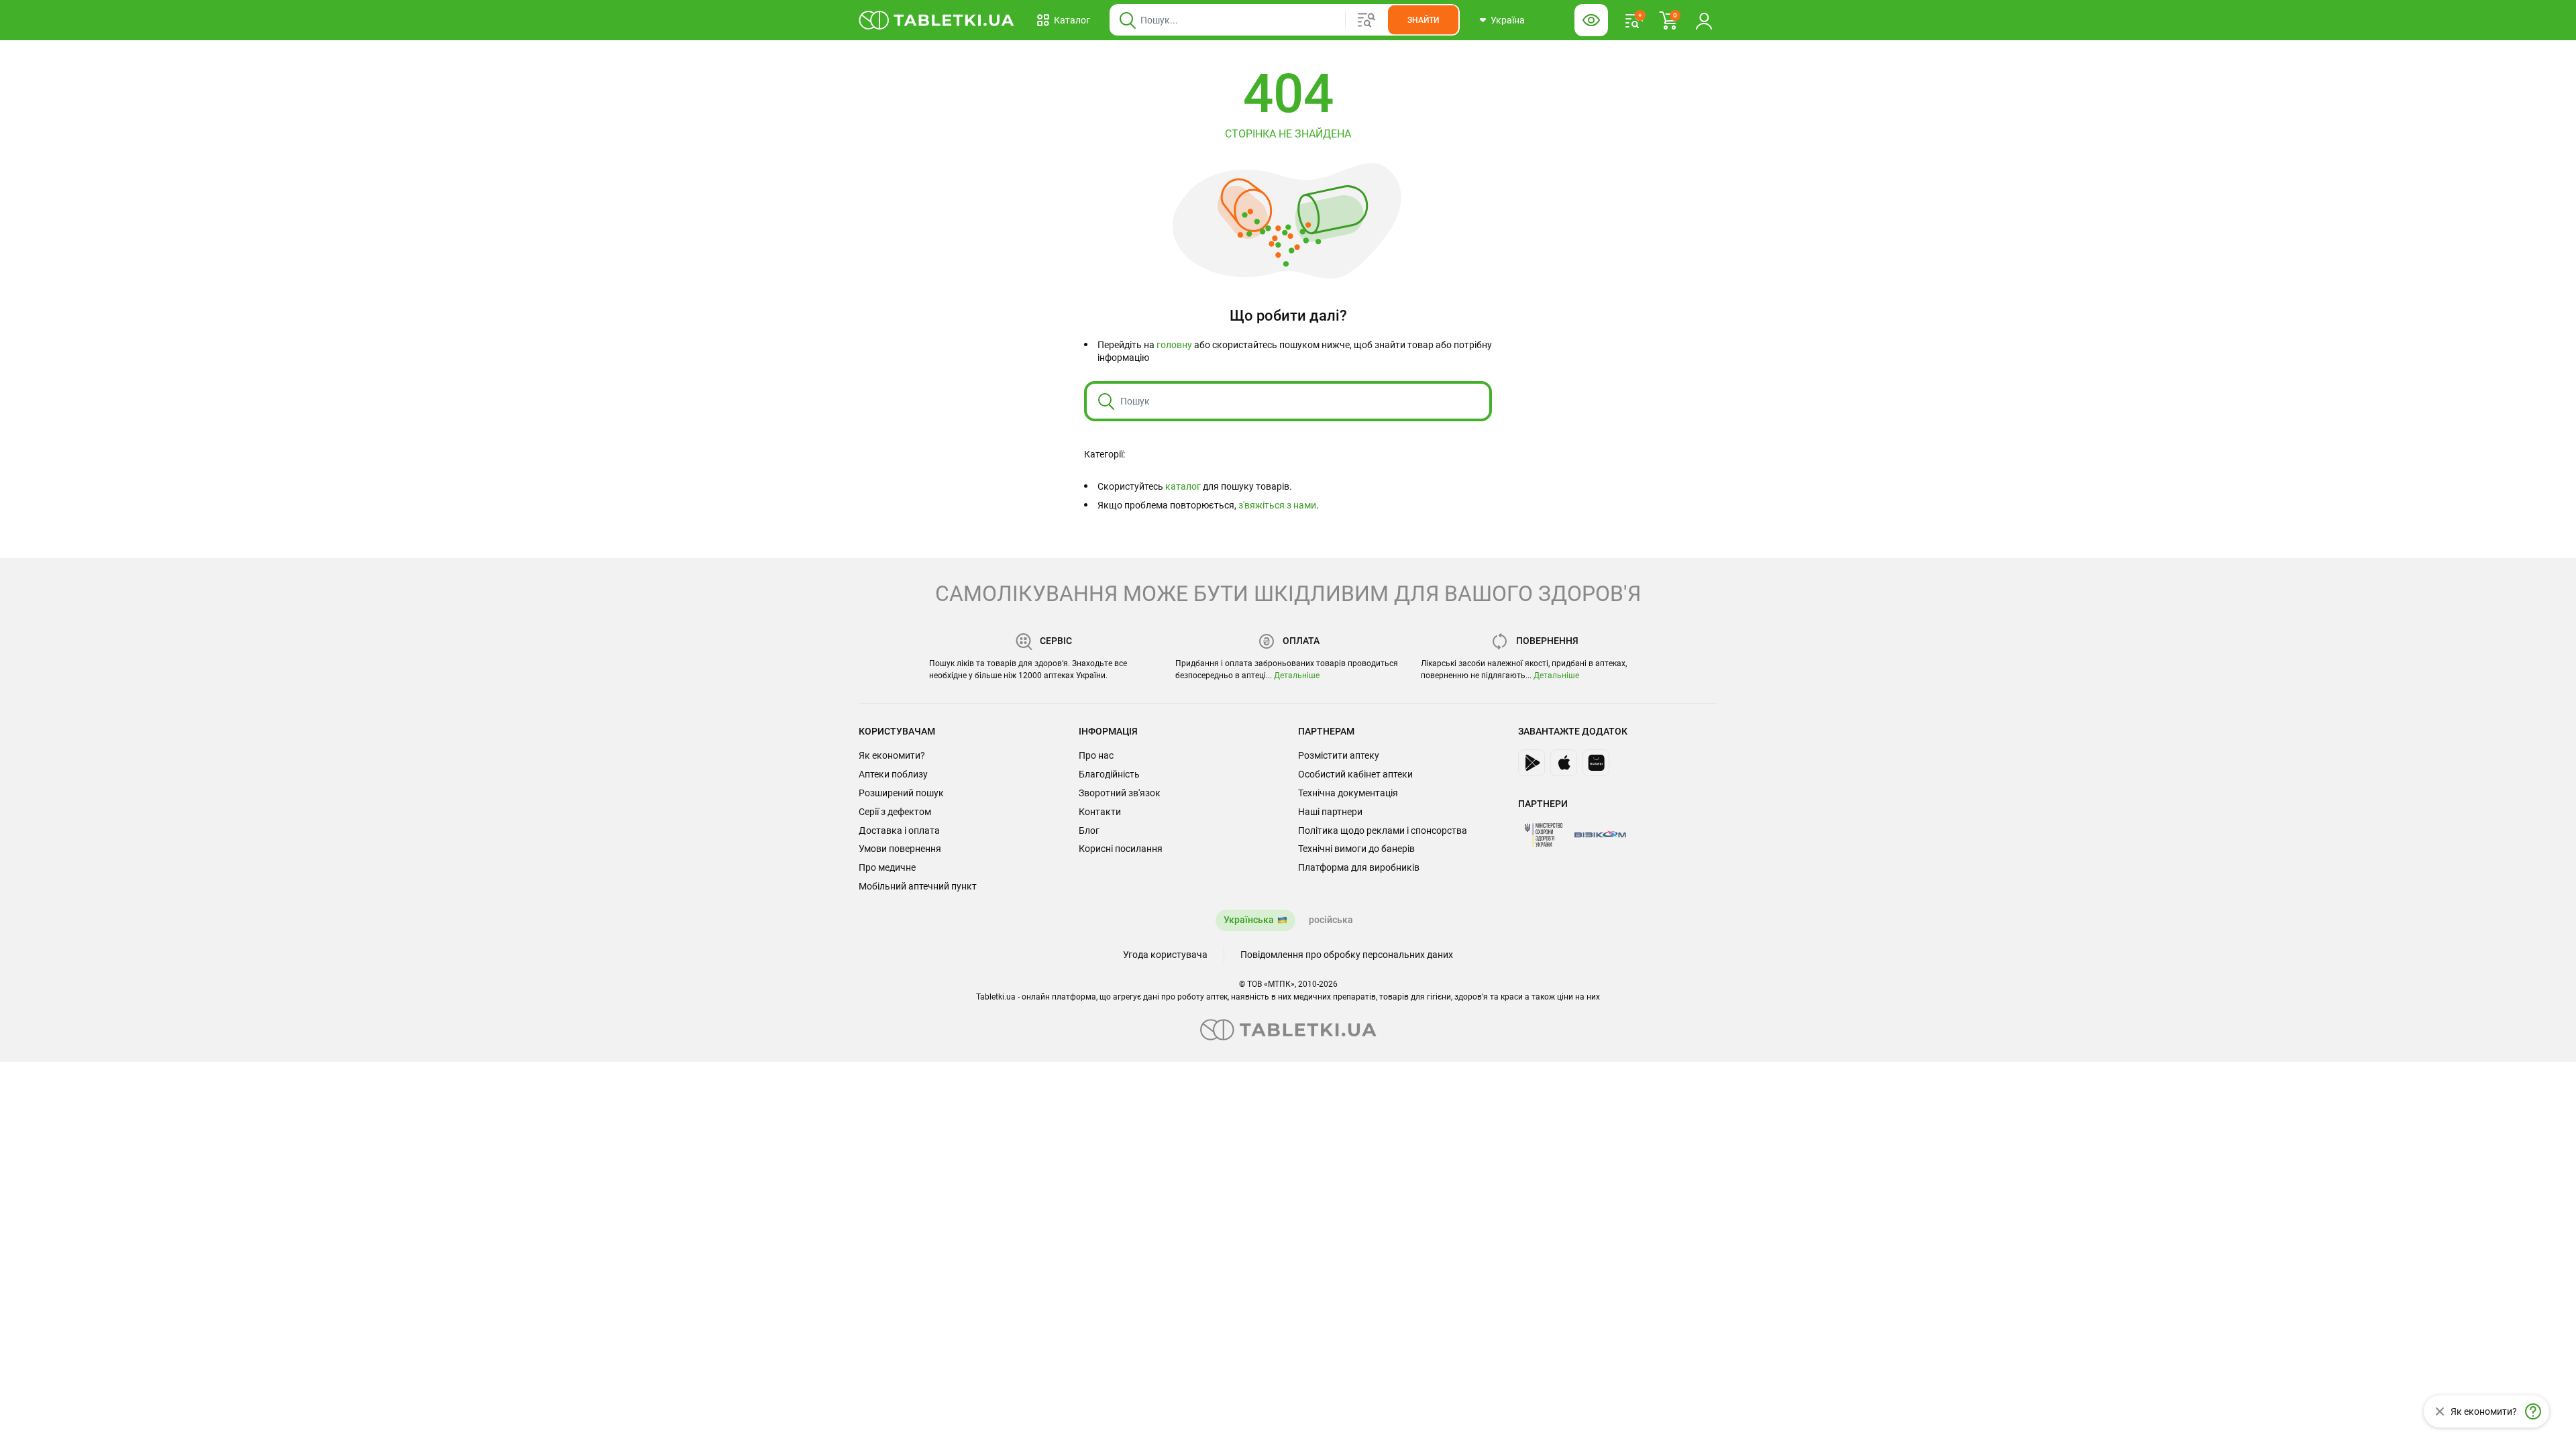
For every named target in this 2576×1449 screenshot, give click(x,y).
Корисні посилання (1121, 849)
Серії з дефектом (895, 812)
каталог (1183, 486)
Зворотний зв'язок (1120, 793)
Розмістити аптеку (1339, 755)
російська (1331, 920)
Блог (1089, 830)
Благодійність (1109, 774)
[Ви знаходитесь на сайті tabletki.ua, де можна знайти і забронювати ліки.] (937, 20)
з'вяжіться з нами (1277, 505)
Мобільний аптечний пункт (918, 886)
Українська (1249, 920)
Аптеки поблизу (893, 774)
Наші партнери (1330, 812)
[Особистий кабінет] (1704, 20)
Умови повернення (900, 849)
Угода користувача (1165, 955)
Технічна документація (1348, 793)
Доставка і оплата (899, 830)
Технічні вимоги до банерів (1356, 849)
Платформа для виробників (1359, 867)
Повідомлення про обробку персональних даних (1347, 955)
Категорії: (1105, 454)
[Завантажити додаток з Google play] (1532, 763)
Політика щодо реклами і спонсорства (1383, 830)
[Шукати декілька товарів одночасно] (1366, 20)
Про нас (1096, 755)
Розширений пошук (901, 793)
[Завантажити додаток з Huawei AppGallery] (1596, 763)
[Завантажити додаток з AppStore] (1564, 763)
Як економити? (892, 755)
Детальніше (1297, 676)
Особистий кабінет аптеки (1355, 774)
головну (1174, 345)
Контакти (1100, 812)
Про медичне (887, 867)
